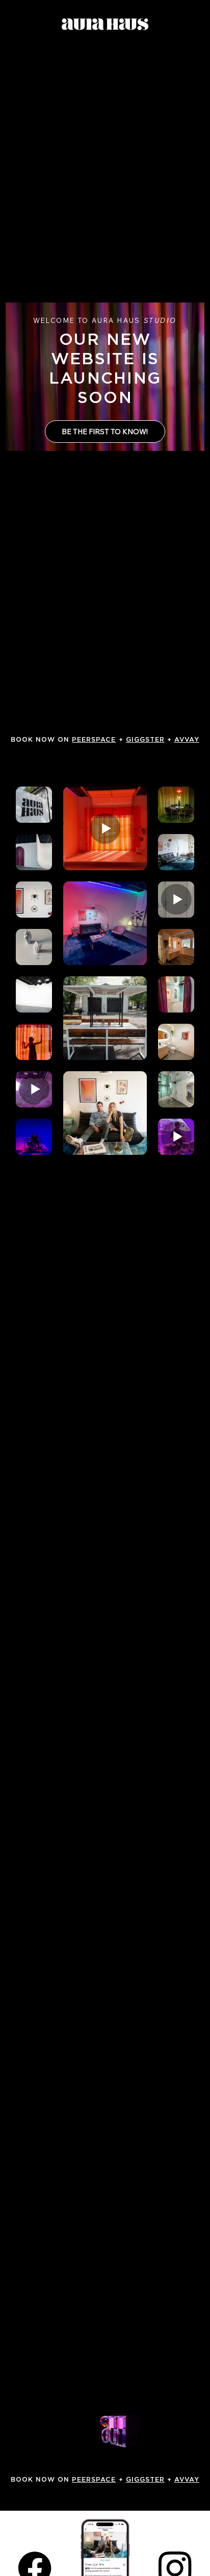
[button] (123, 2438)
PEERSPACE (94, 740)
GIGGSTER (145, 740)
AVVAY (187, 740)
